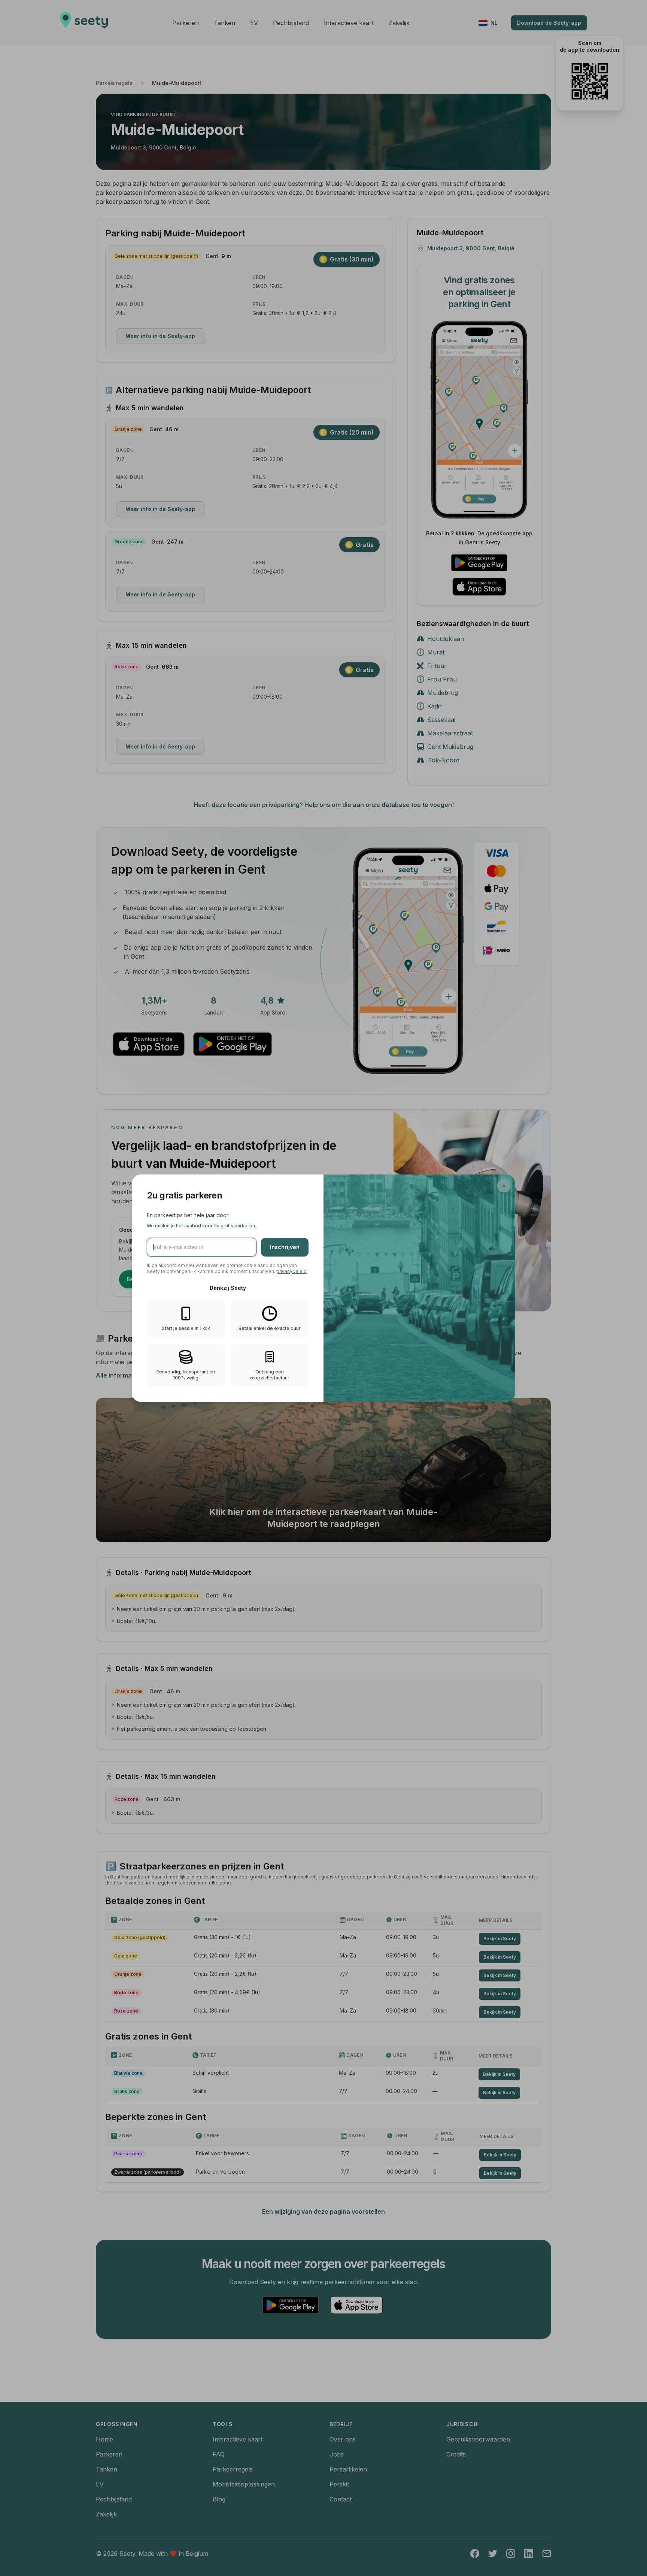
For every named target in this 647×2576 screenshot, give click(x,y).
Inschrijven (285, 1247)
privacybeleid (291, 1271)
